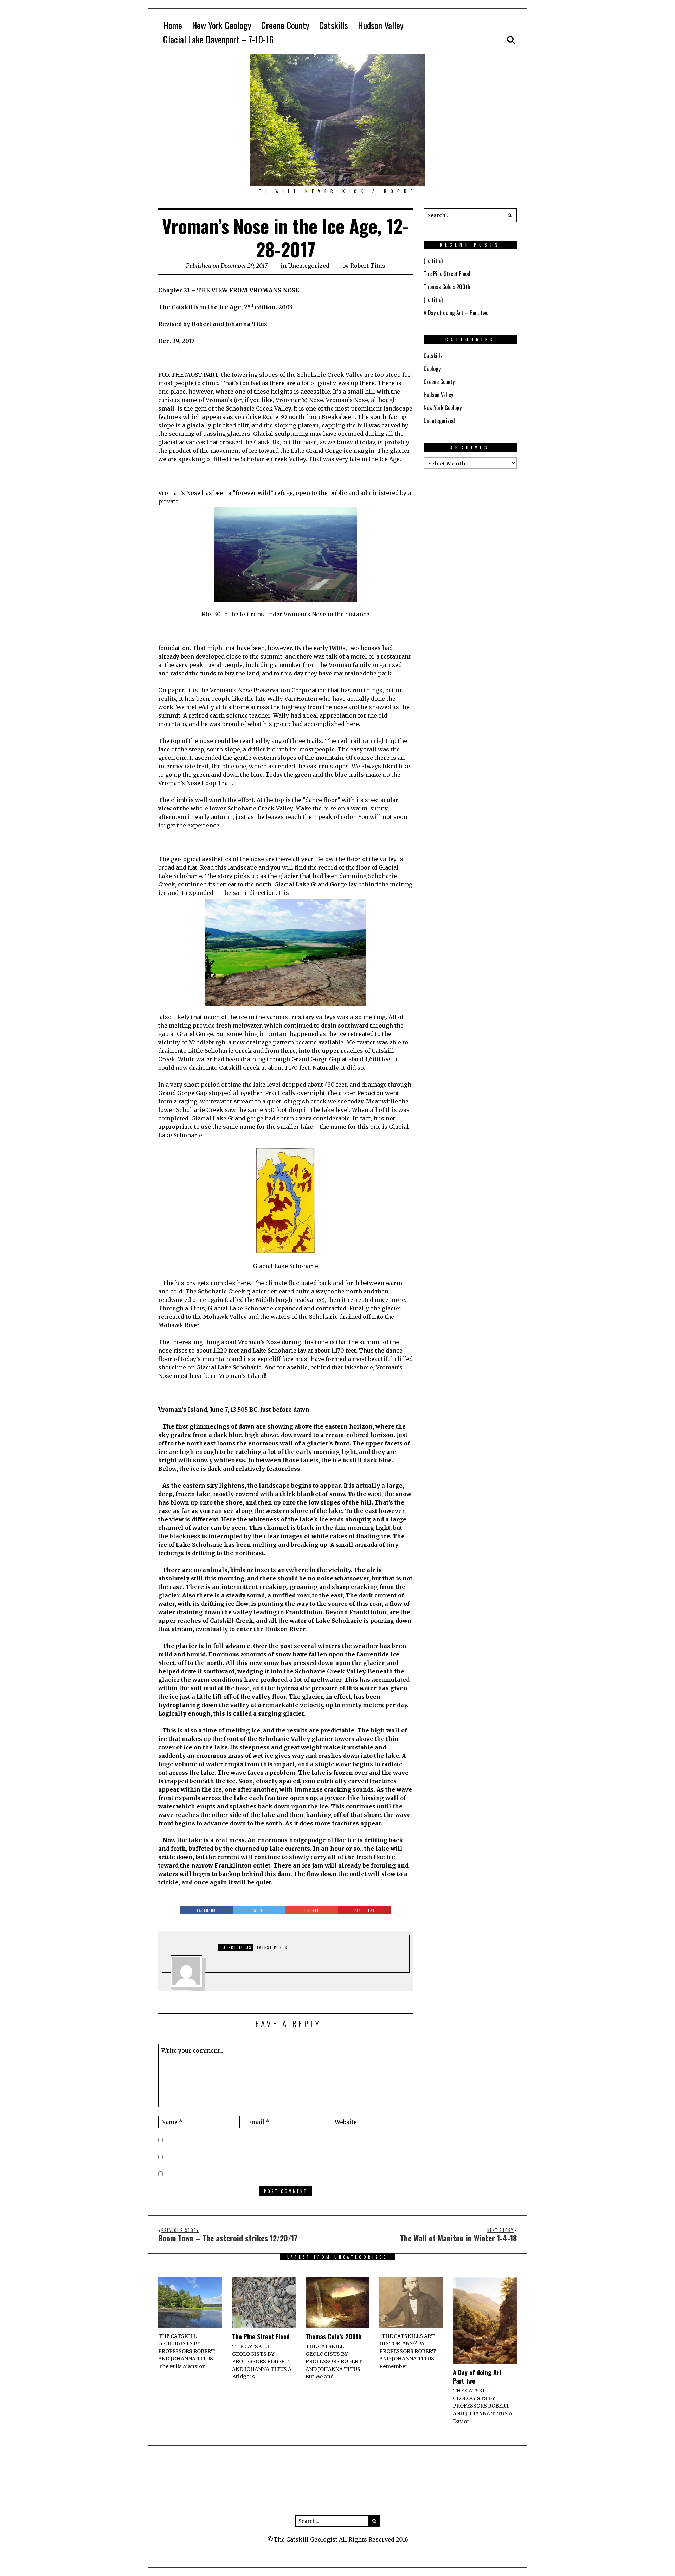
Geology (432, 369)
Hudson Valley (438, 395)
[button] (510, 215)
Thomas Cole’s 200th (447, 287)
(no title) (433, 261)
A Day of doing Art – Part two (456, 313)
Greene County (439, 382)
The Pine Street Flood (447, 274)
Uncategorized (309, 266)
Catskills (433, 356)
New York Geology (443, 408)
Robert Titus (368, 266)
